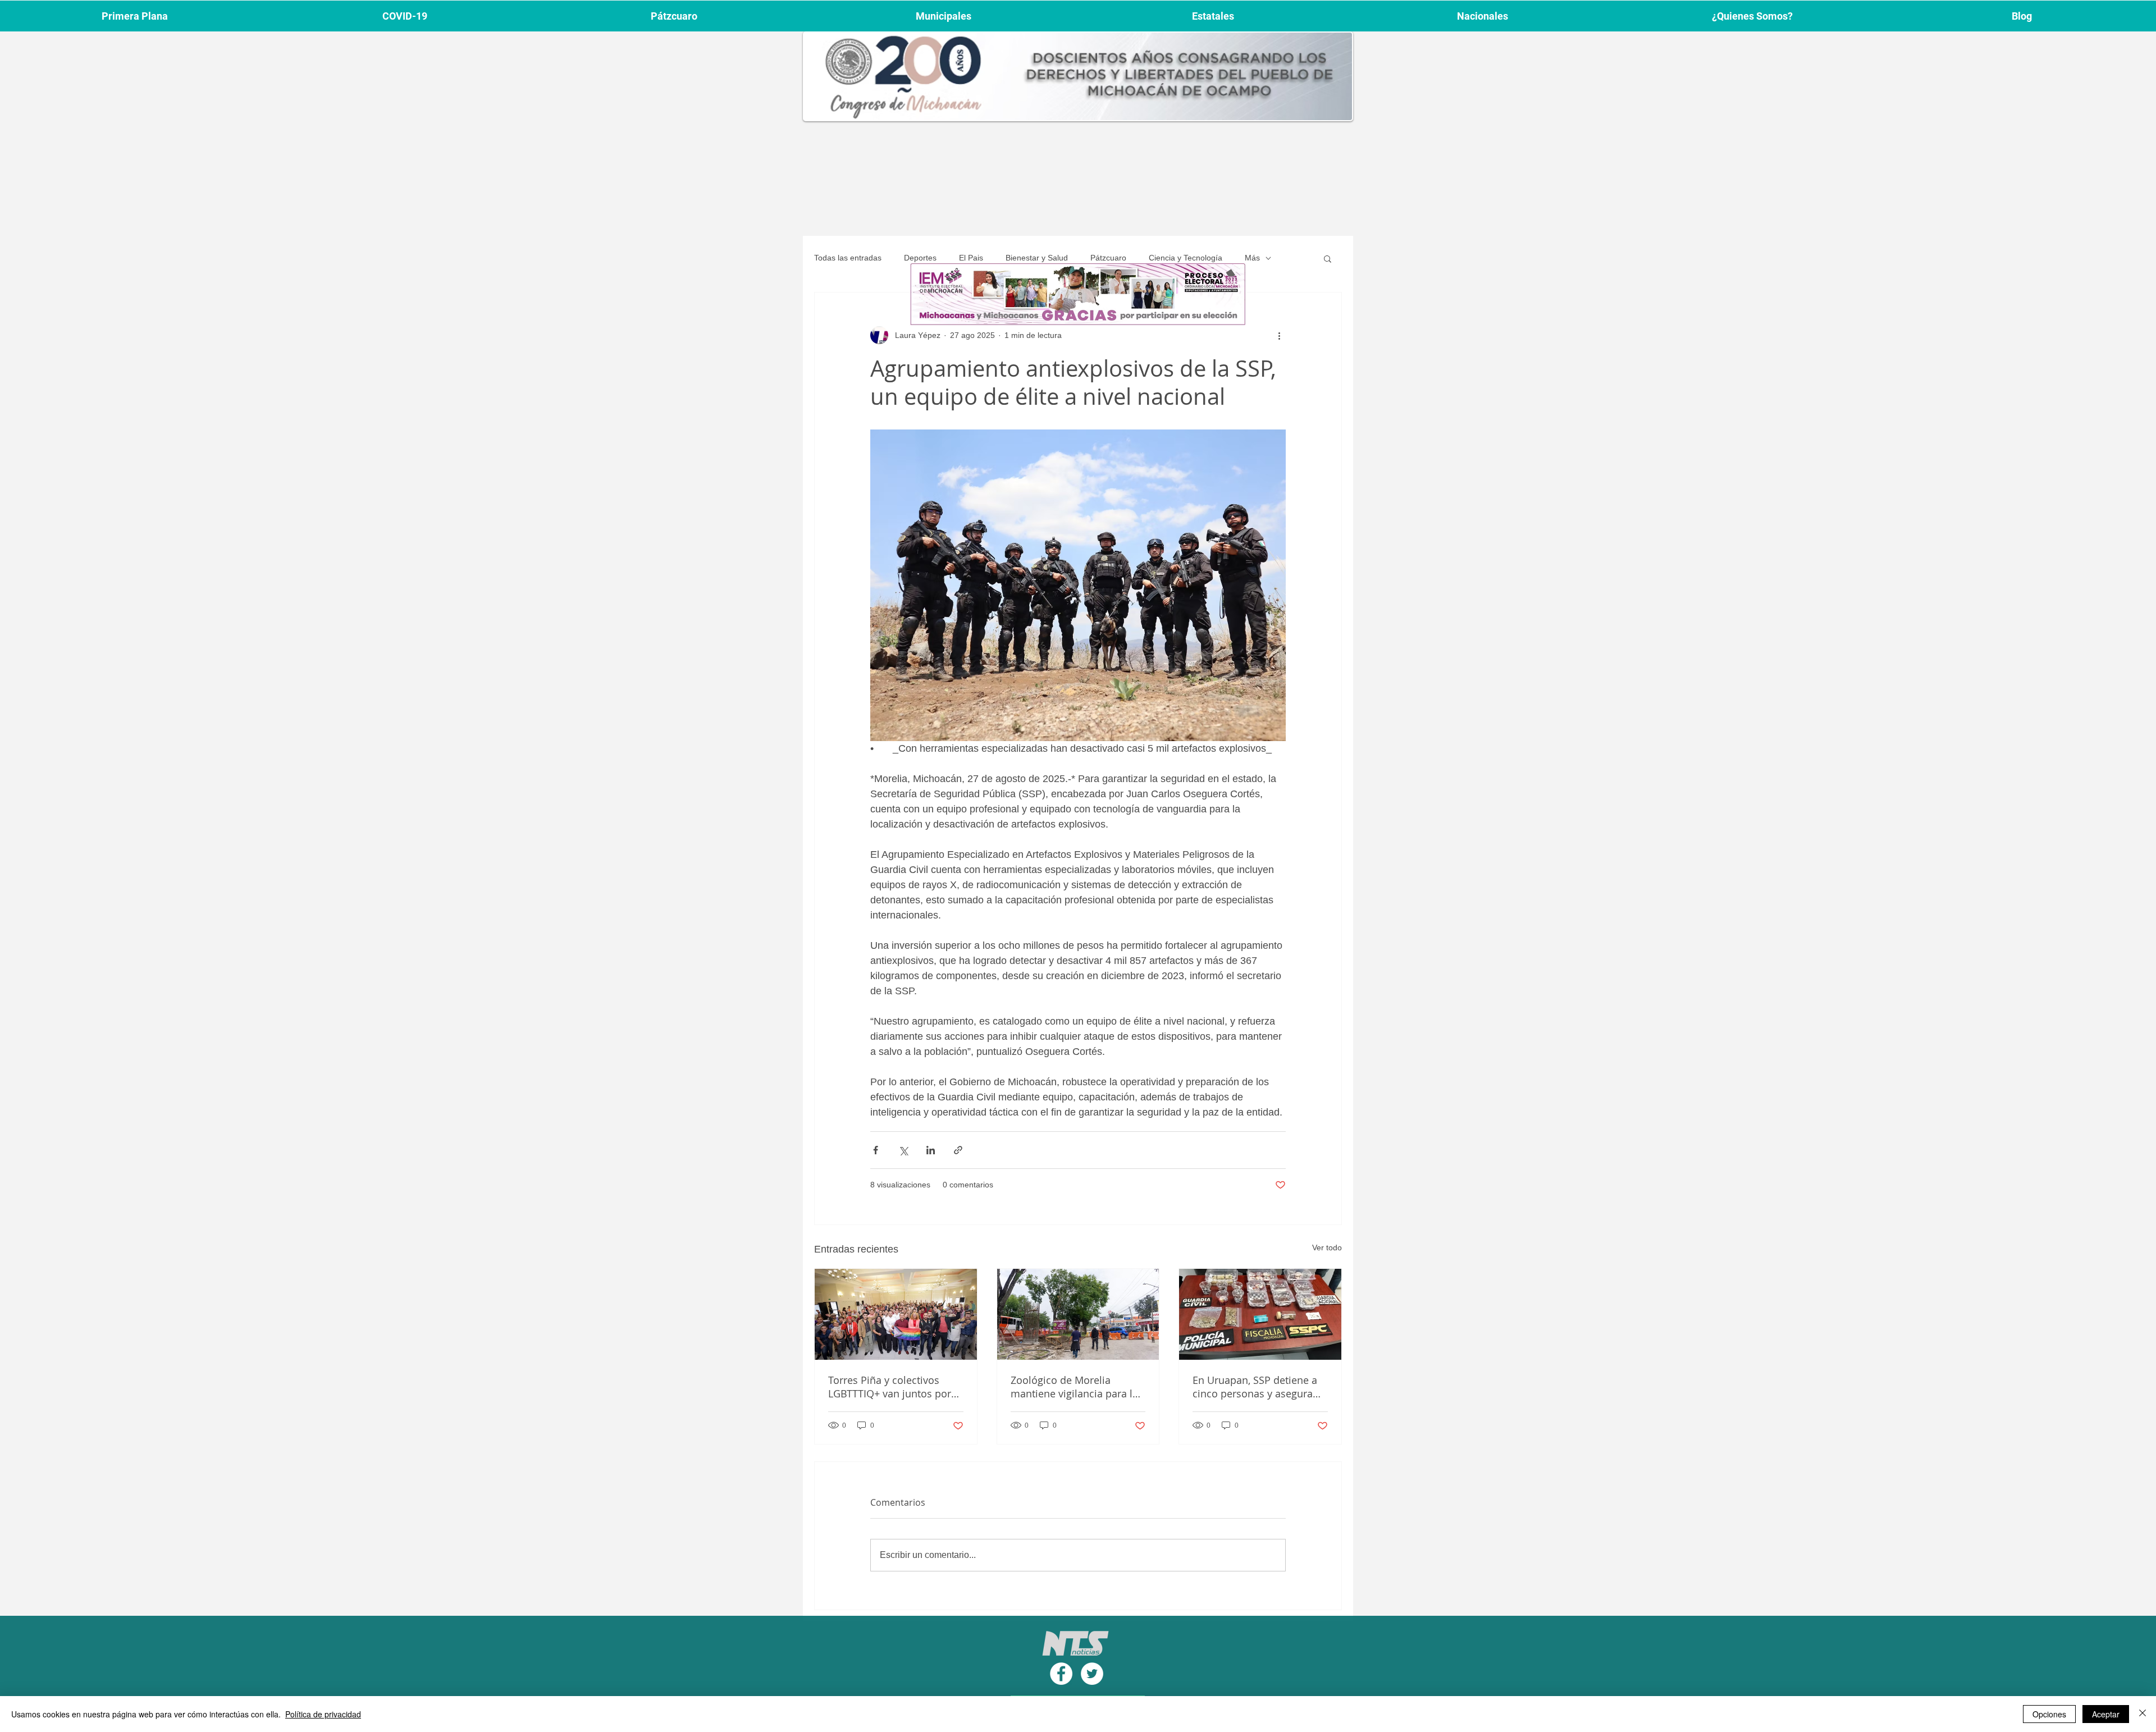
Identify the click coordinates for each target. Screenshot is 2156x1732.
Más (1252, 258)
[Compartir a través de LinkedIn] (931, 1150)
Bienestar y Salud (1037, 258)
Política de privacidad (323, 1714)
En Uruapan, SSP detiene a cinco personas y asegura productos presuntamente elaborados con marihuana (1257, 1387)
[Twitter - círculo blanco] (1092, 1674)
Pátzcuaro (1108, 258)
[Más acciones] (1279, 335)
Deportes (920, 258)
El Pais (971, 258)
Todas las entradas (848, 258)
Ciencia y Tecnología (1186, 258)
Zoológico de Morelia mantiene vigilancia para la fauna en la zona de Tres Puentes (1074, 1387)
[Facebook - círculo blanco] (1061, 1674)
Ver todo (1327, 1247)
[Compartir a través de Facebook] (876, 1150)
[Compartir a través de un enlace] (958, 1150)
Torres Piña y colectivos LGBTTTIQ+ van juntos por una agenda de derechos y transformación (890, 1387)
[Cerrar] (2143, 1714)
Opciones (2049, 1714)
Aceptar (2106, 1714)
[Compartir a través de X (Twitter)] (903, 1150)
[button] (1328, 258)
